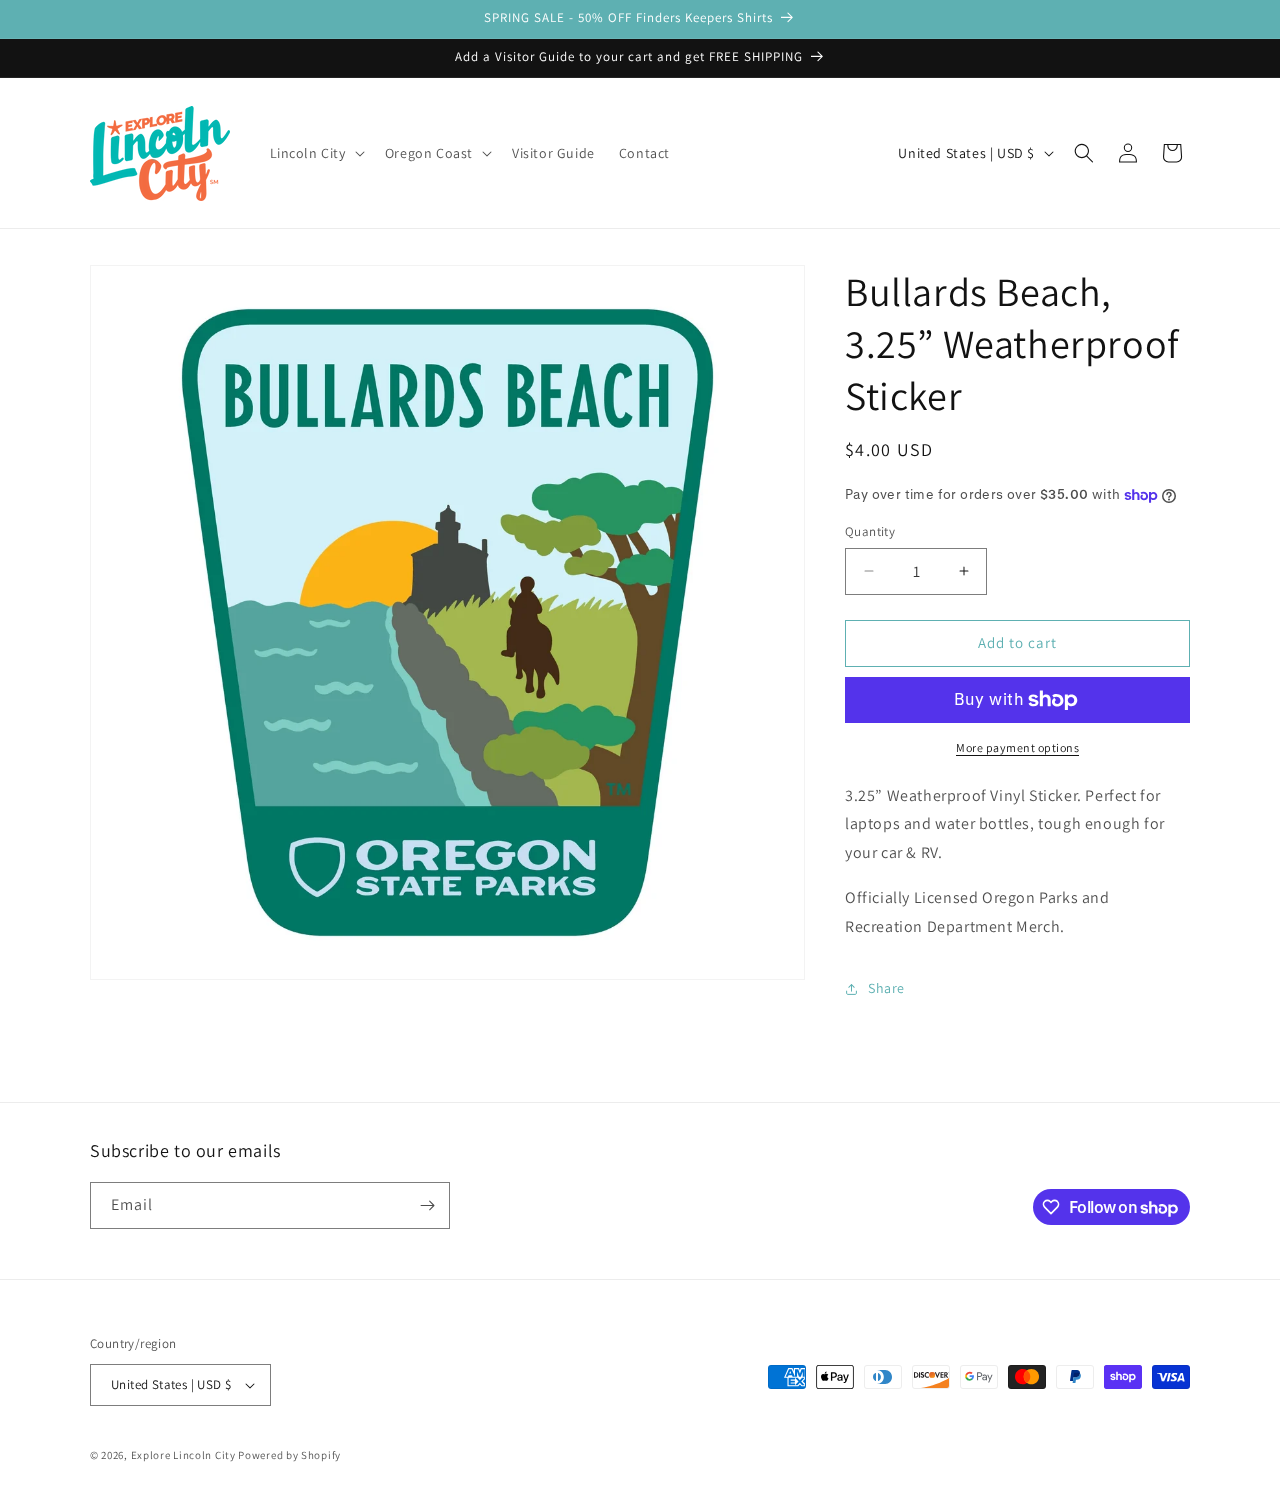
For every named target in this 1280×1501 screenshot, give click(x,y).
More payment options (1017, 747)
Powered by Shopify (289, 1455)
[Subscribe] (427, 1205)
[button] (315, 153)
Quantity (870, 531)
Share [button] (886, 988)
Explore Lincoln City (183, 1455)
